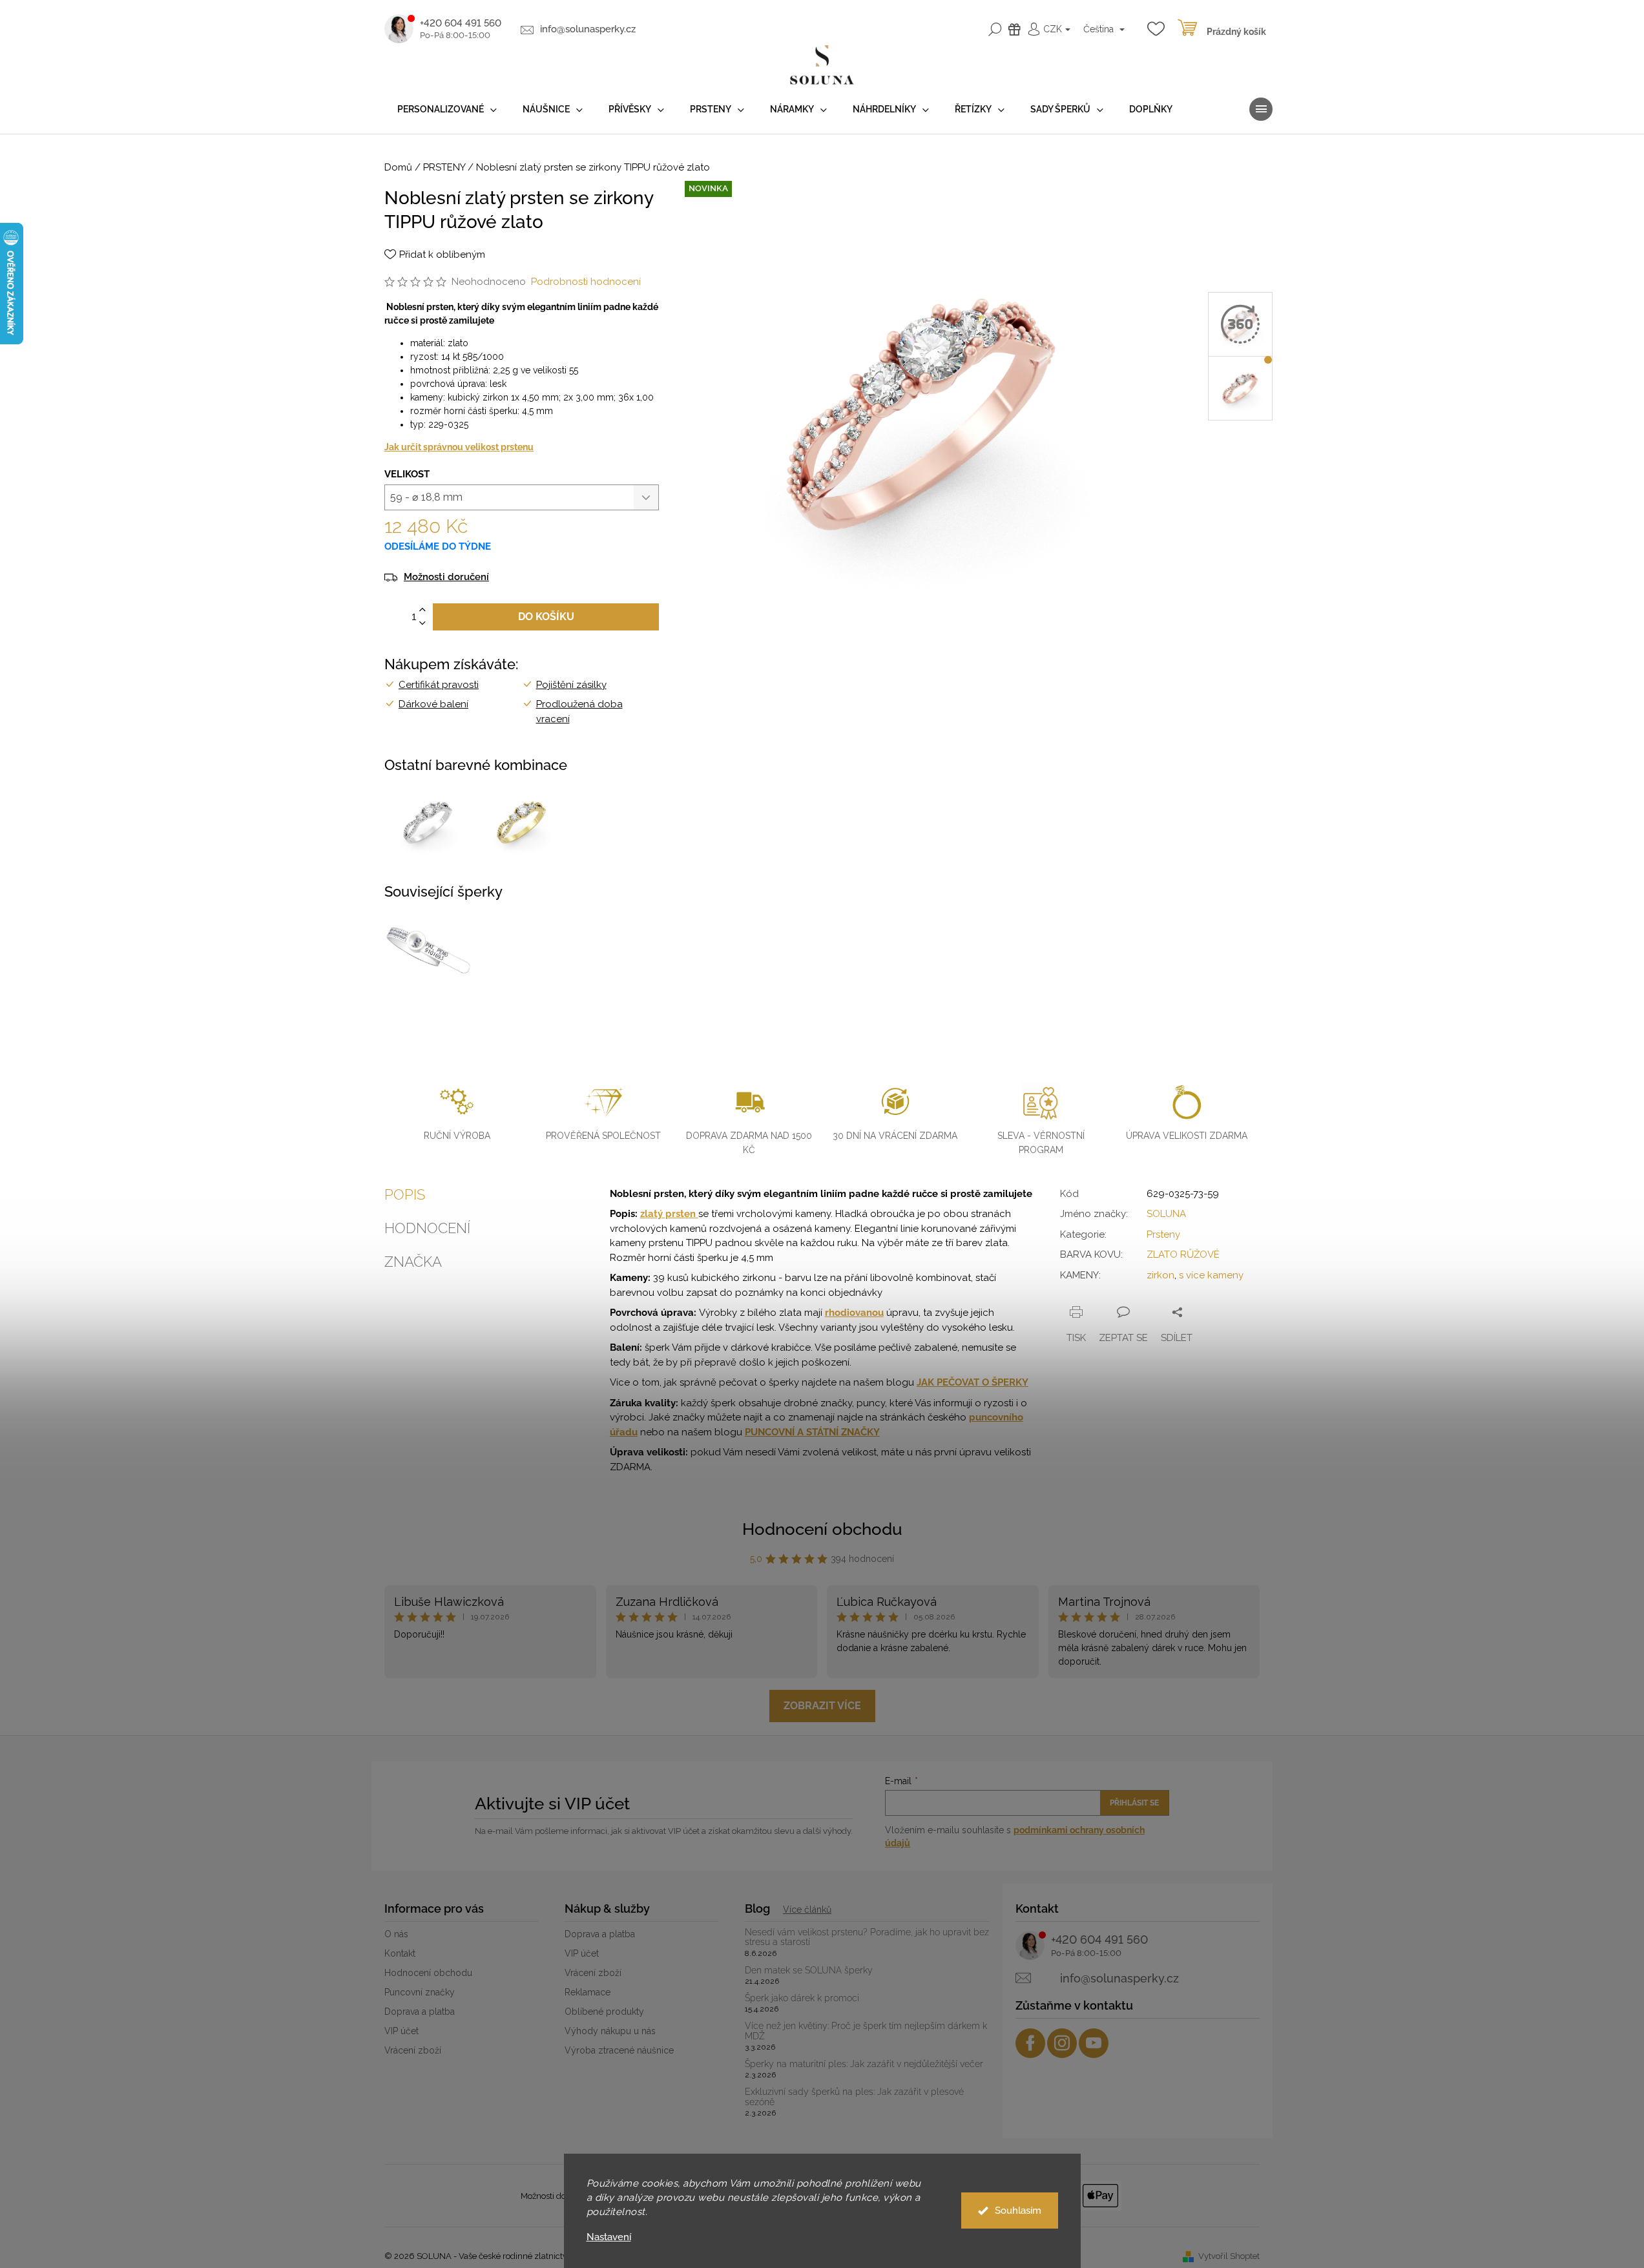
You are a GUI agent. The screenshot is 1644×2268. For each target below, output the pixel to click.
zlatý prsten (669, 1214)
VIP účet (401, 2031)
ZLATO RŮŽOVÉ (1183, 1254)
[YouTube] (1094, 2043)
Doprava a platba (420, 2012)
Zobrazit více (822, 1706)
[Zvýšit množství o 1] (422, 610)
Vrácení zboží (413, 2050)
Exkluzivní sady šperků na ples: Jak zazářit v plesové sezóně (854, 2097)
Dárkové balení (433, 704)
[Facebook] (1030, 2043)
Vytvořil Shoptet (1229, 2256)
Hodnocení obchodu (822, 1529)
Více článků (807, 1909)
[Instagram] (1062, 2043)
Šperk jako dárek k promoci (802, 1998)
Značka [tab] (413, 1262)
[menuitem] (447, 109)
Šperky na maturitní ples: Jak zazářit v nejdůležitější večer (864, 2064)
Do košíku (546, 617)
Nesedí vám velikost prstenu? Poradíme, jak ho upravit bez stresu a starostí (867, 1937)
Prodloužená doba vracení (579, 712)
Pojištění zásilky (571, 685)
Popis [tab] (405, 1194)
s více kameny (1211, 1275)
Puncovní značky (420, 1992)
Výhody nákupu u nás (610, 2031)
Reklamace (588, 1992)
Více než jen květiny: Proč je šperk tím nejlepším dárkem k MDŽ (866, 2031)
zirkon (1160, 1275)
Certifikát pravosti (439, 685)
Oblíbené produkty (604, 2012)
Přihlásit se (1134, 1803)
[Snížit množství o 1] (422, 624)
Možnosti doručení (446, 577)
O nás (396, 1934)
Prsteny (1163, 1234)
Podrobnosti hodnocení (586, 282)
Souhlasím (1018, 2211)
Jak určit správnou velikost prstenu (459, 447)
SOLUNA (1166, 1214)
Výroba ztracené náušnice (619, 2050)
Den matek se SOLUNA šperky (809, 1971)
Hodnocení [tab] (427, 1228)
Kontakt (400, 1953)
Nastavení (609, 2237)
